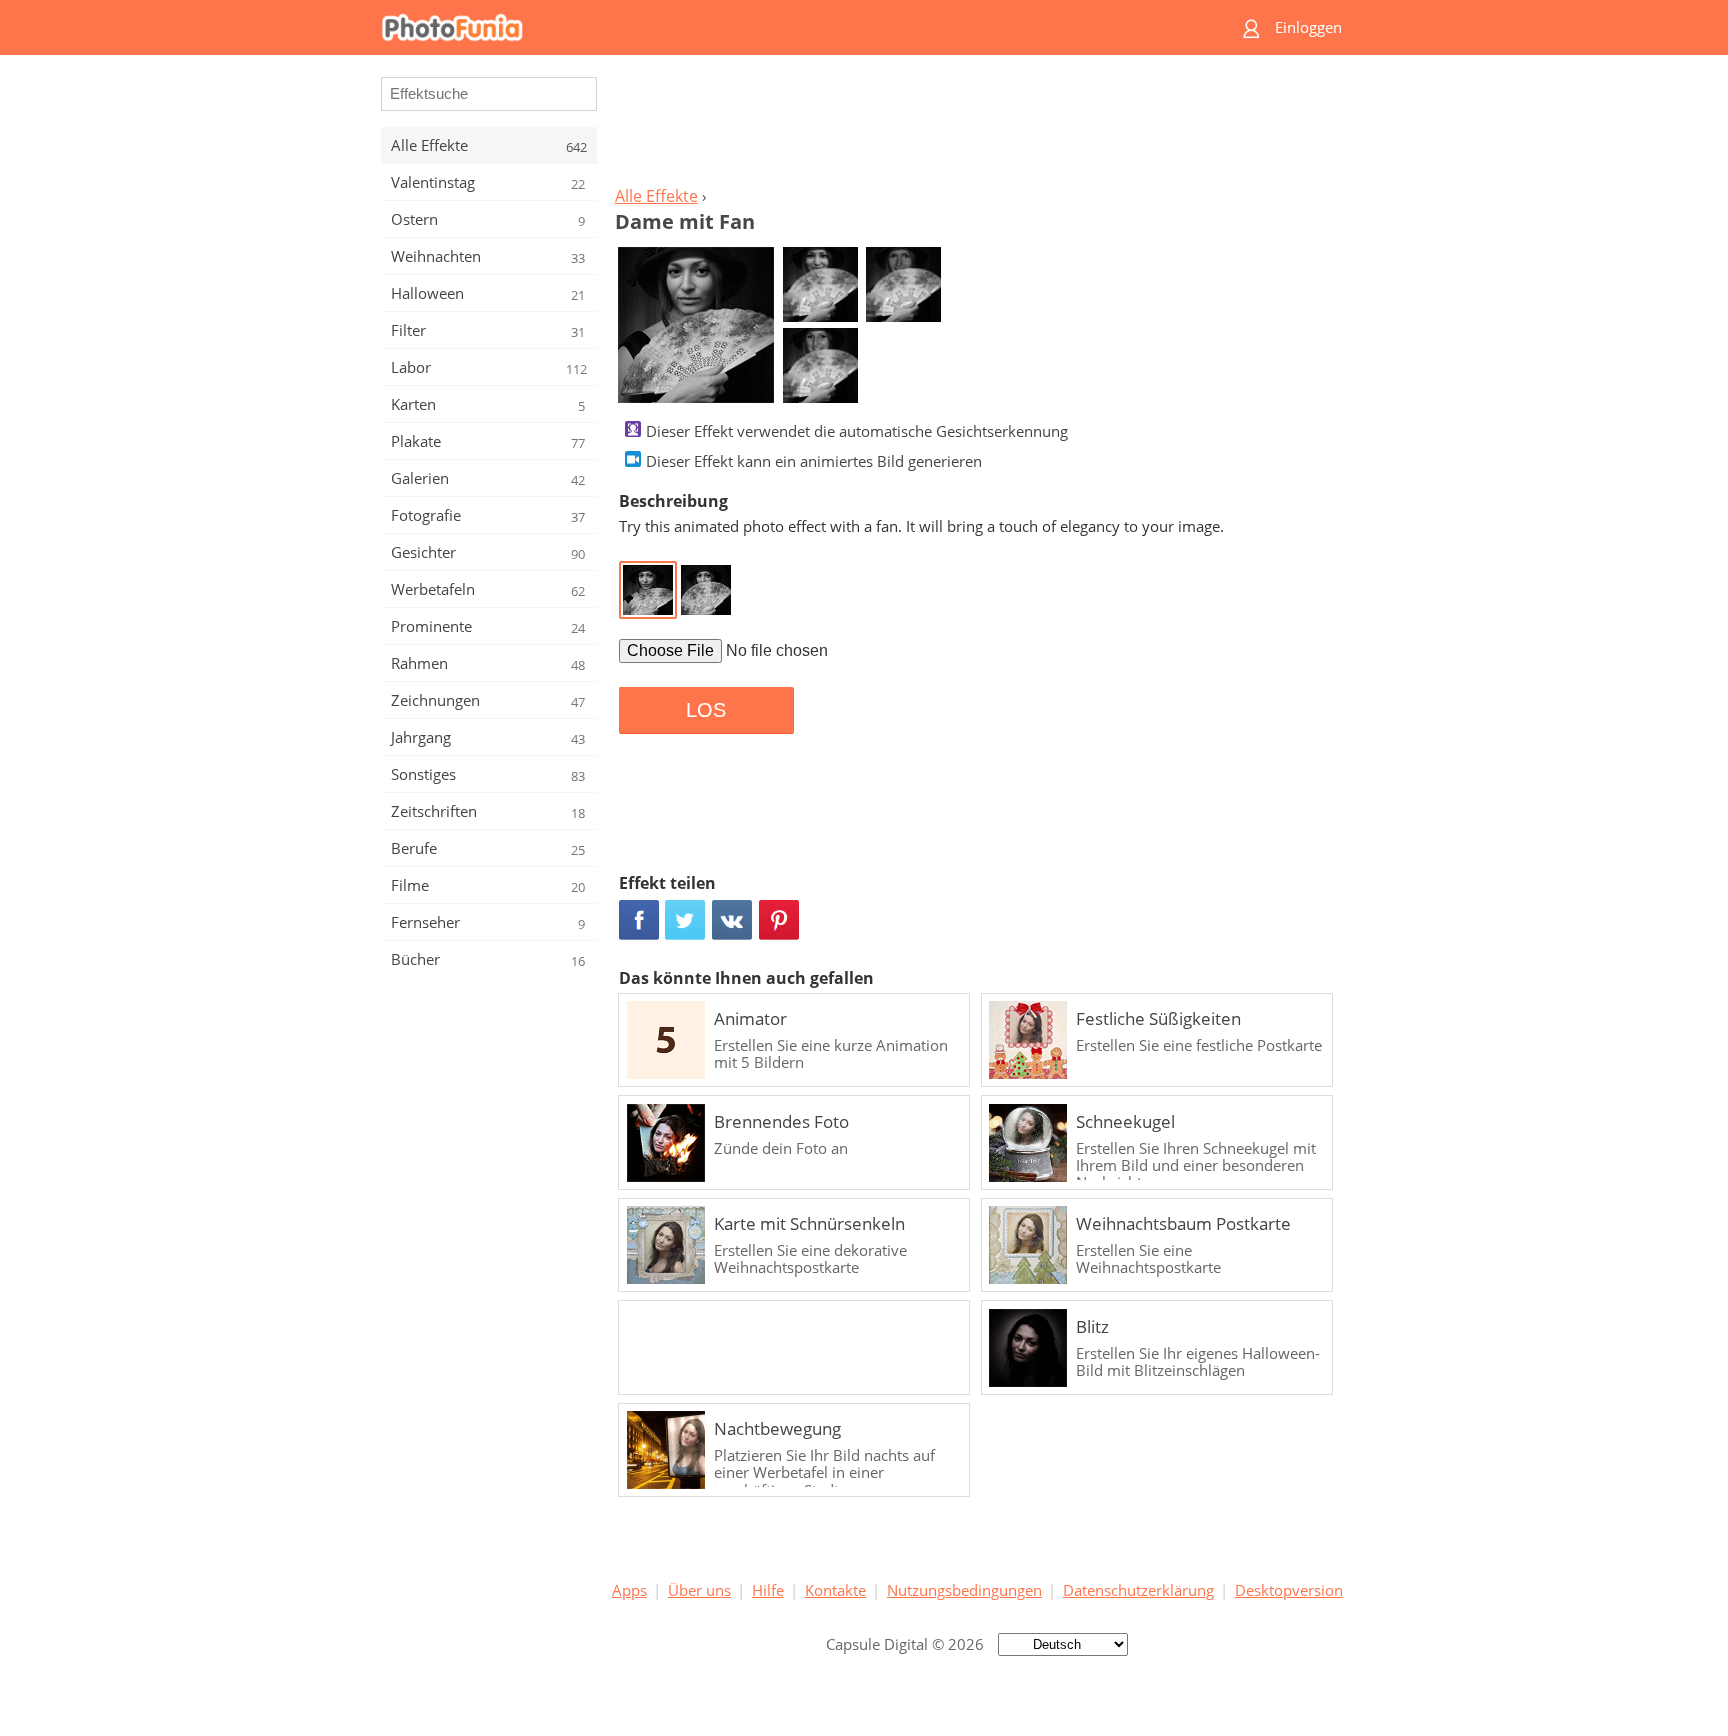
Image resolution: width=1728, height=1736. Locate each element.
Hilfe (768, 1590)
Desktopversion (1289, 1590)
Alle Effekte (656, 196)
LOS (706, 710)
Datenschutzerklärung (1138, 1590)
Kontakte (835, 1590)
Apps (629, 1590)
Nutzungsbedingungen (964, 1590)
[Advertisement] (977, 126)
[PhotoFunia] (787, 27)
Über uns (699, 1590)
